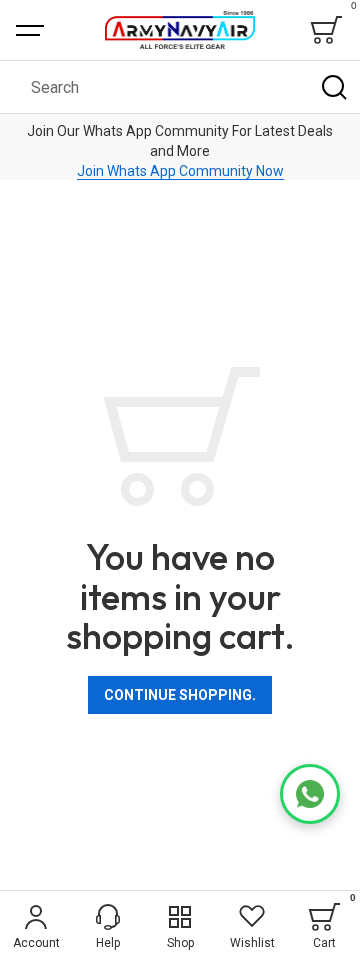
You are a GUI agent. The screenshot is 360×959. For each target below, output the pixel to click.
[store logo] (180, 29)
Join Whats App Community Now (180, 171)
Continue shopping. (180, 695)
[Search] (334, 87)
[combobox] (180, 87)
